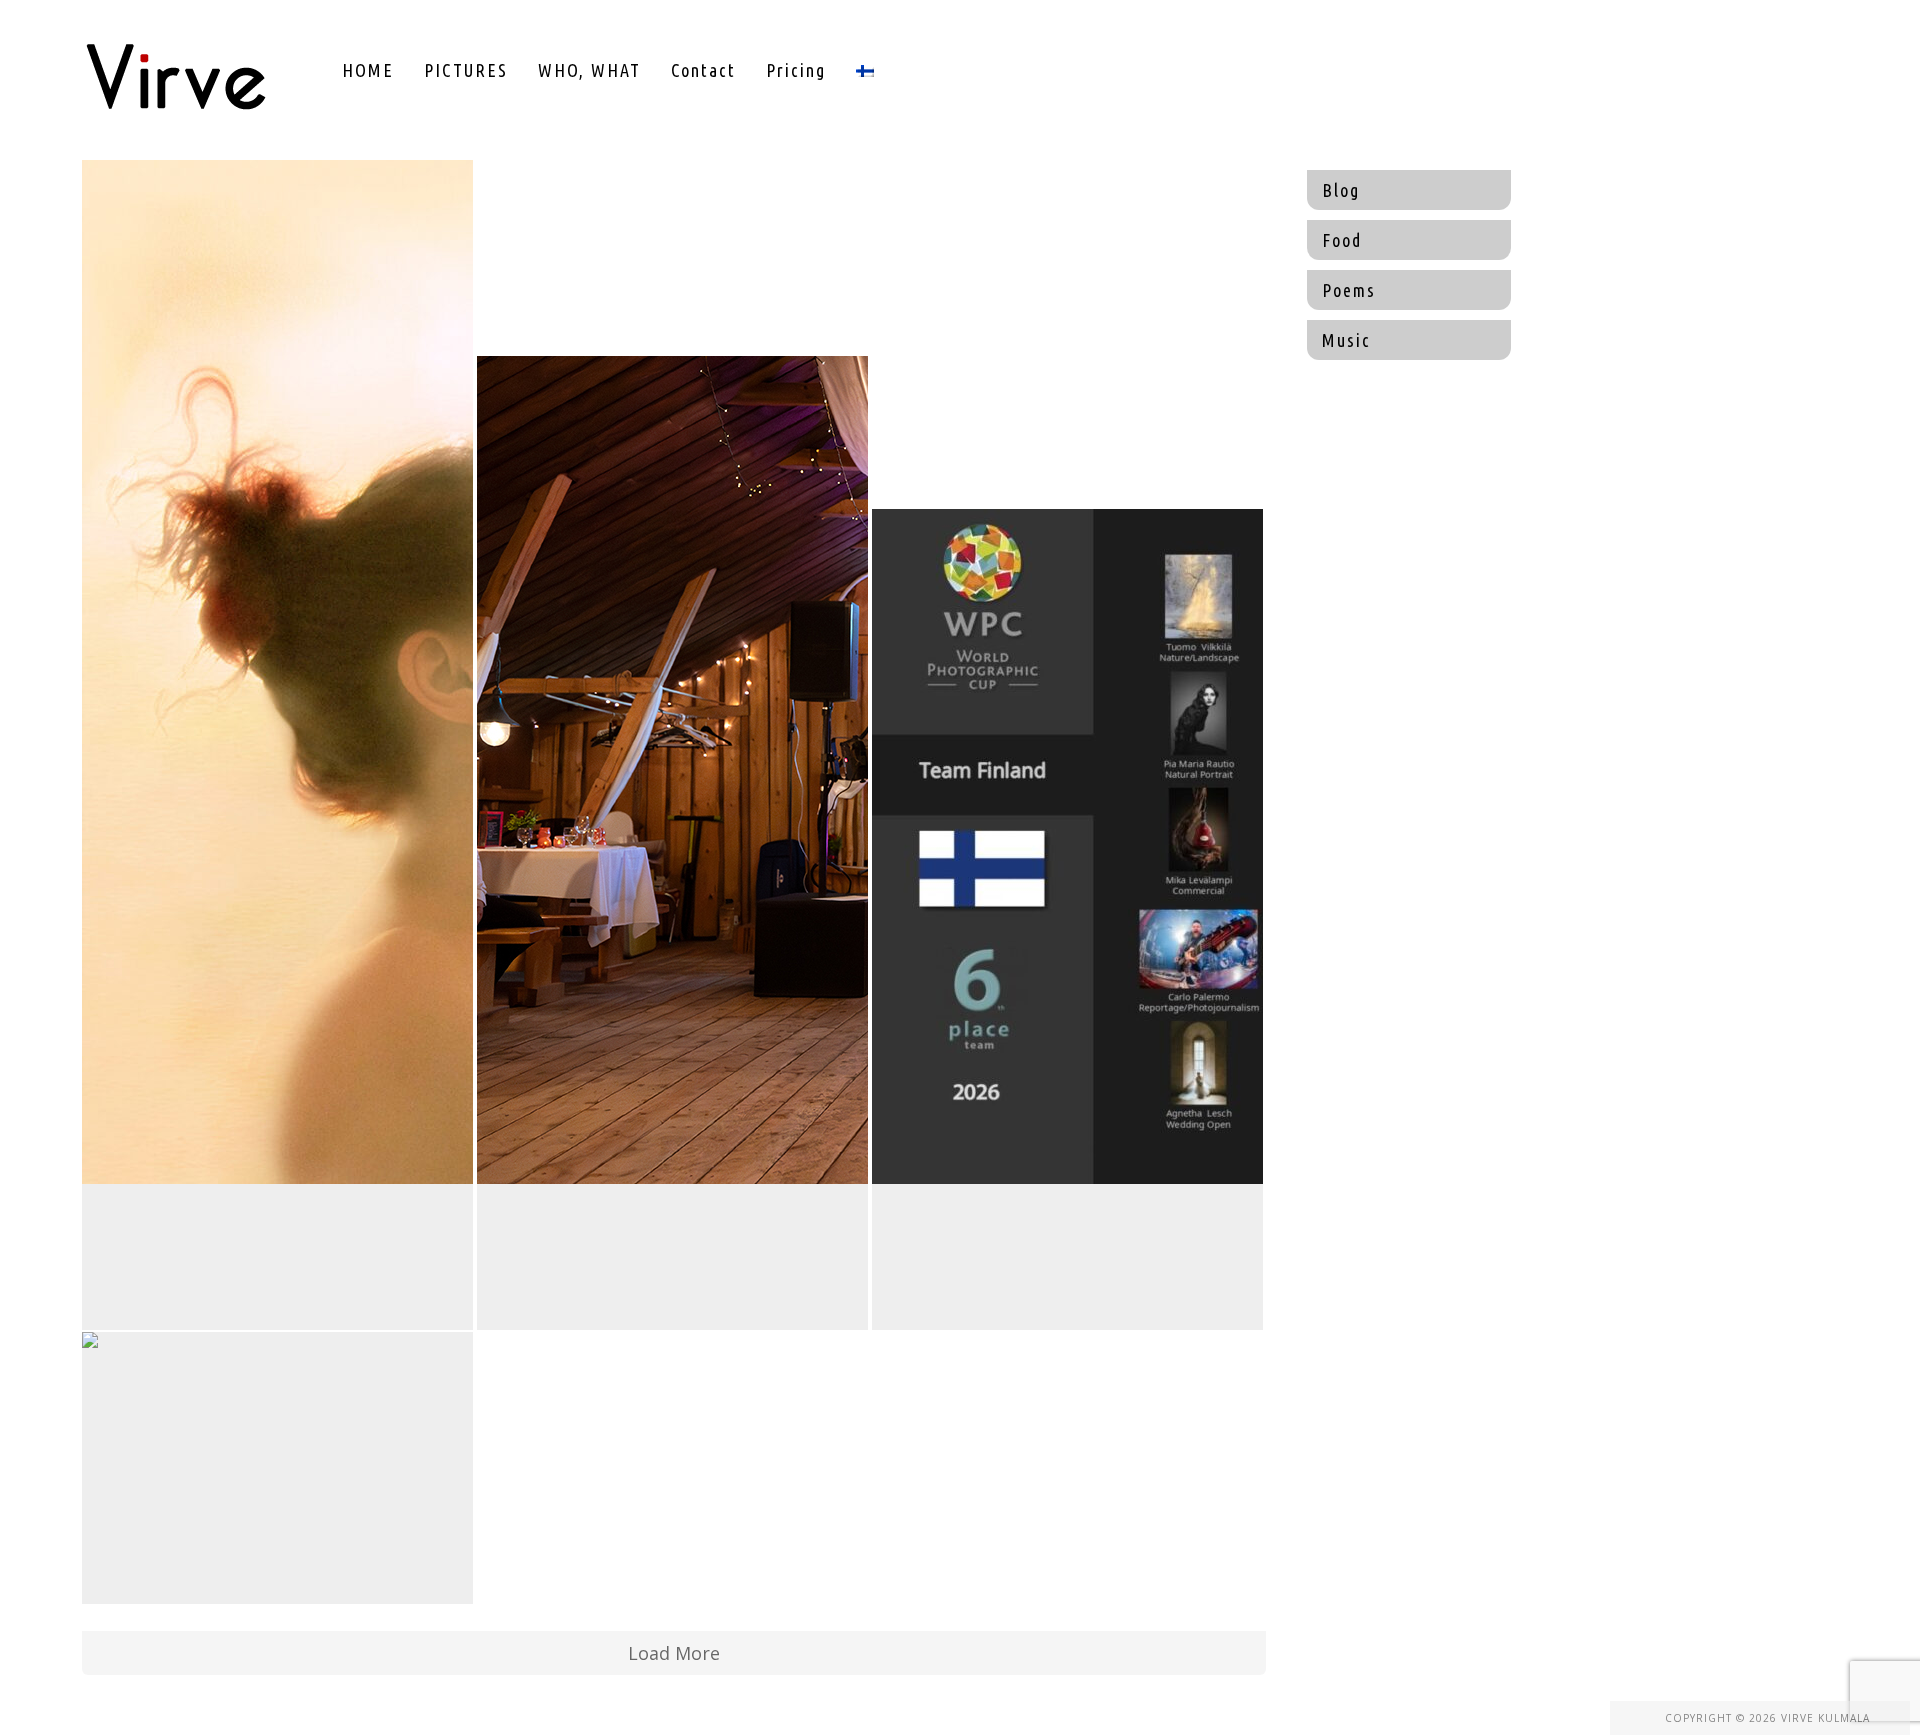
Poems (1349, 290)
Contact (703, 70)
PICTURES (466, 70)
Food (1342, 240)
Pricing (796, 70)
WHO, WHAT (589, 70)
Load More (674, 1653)
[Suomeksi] (865, 70)
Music (1346, 340)
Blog (1341, 190)
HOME (368, 70)
